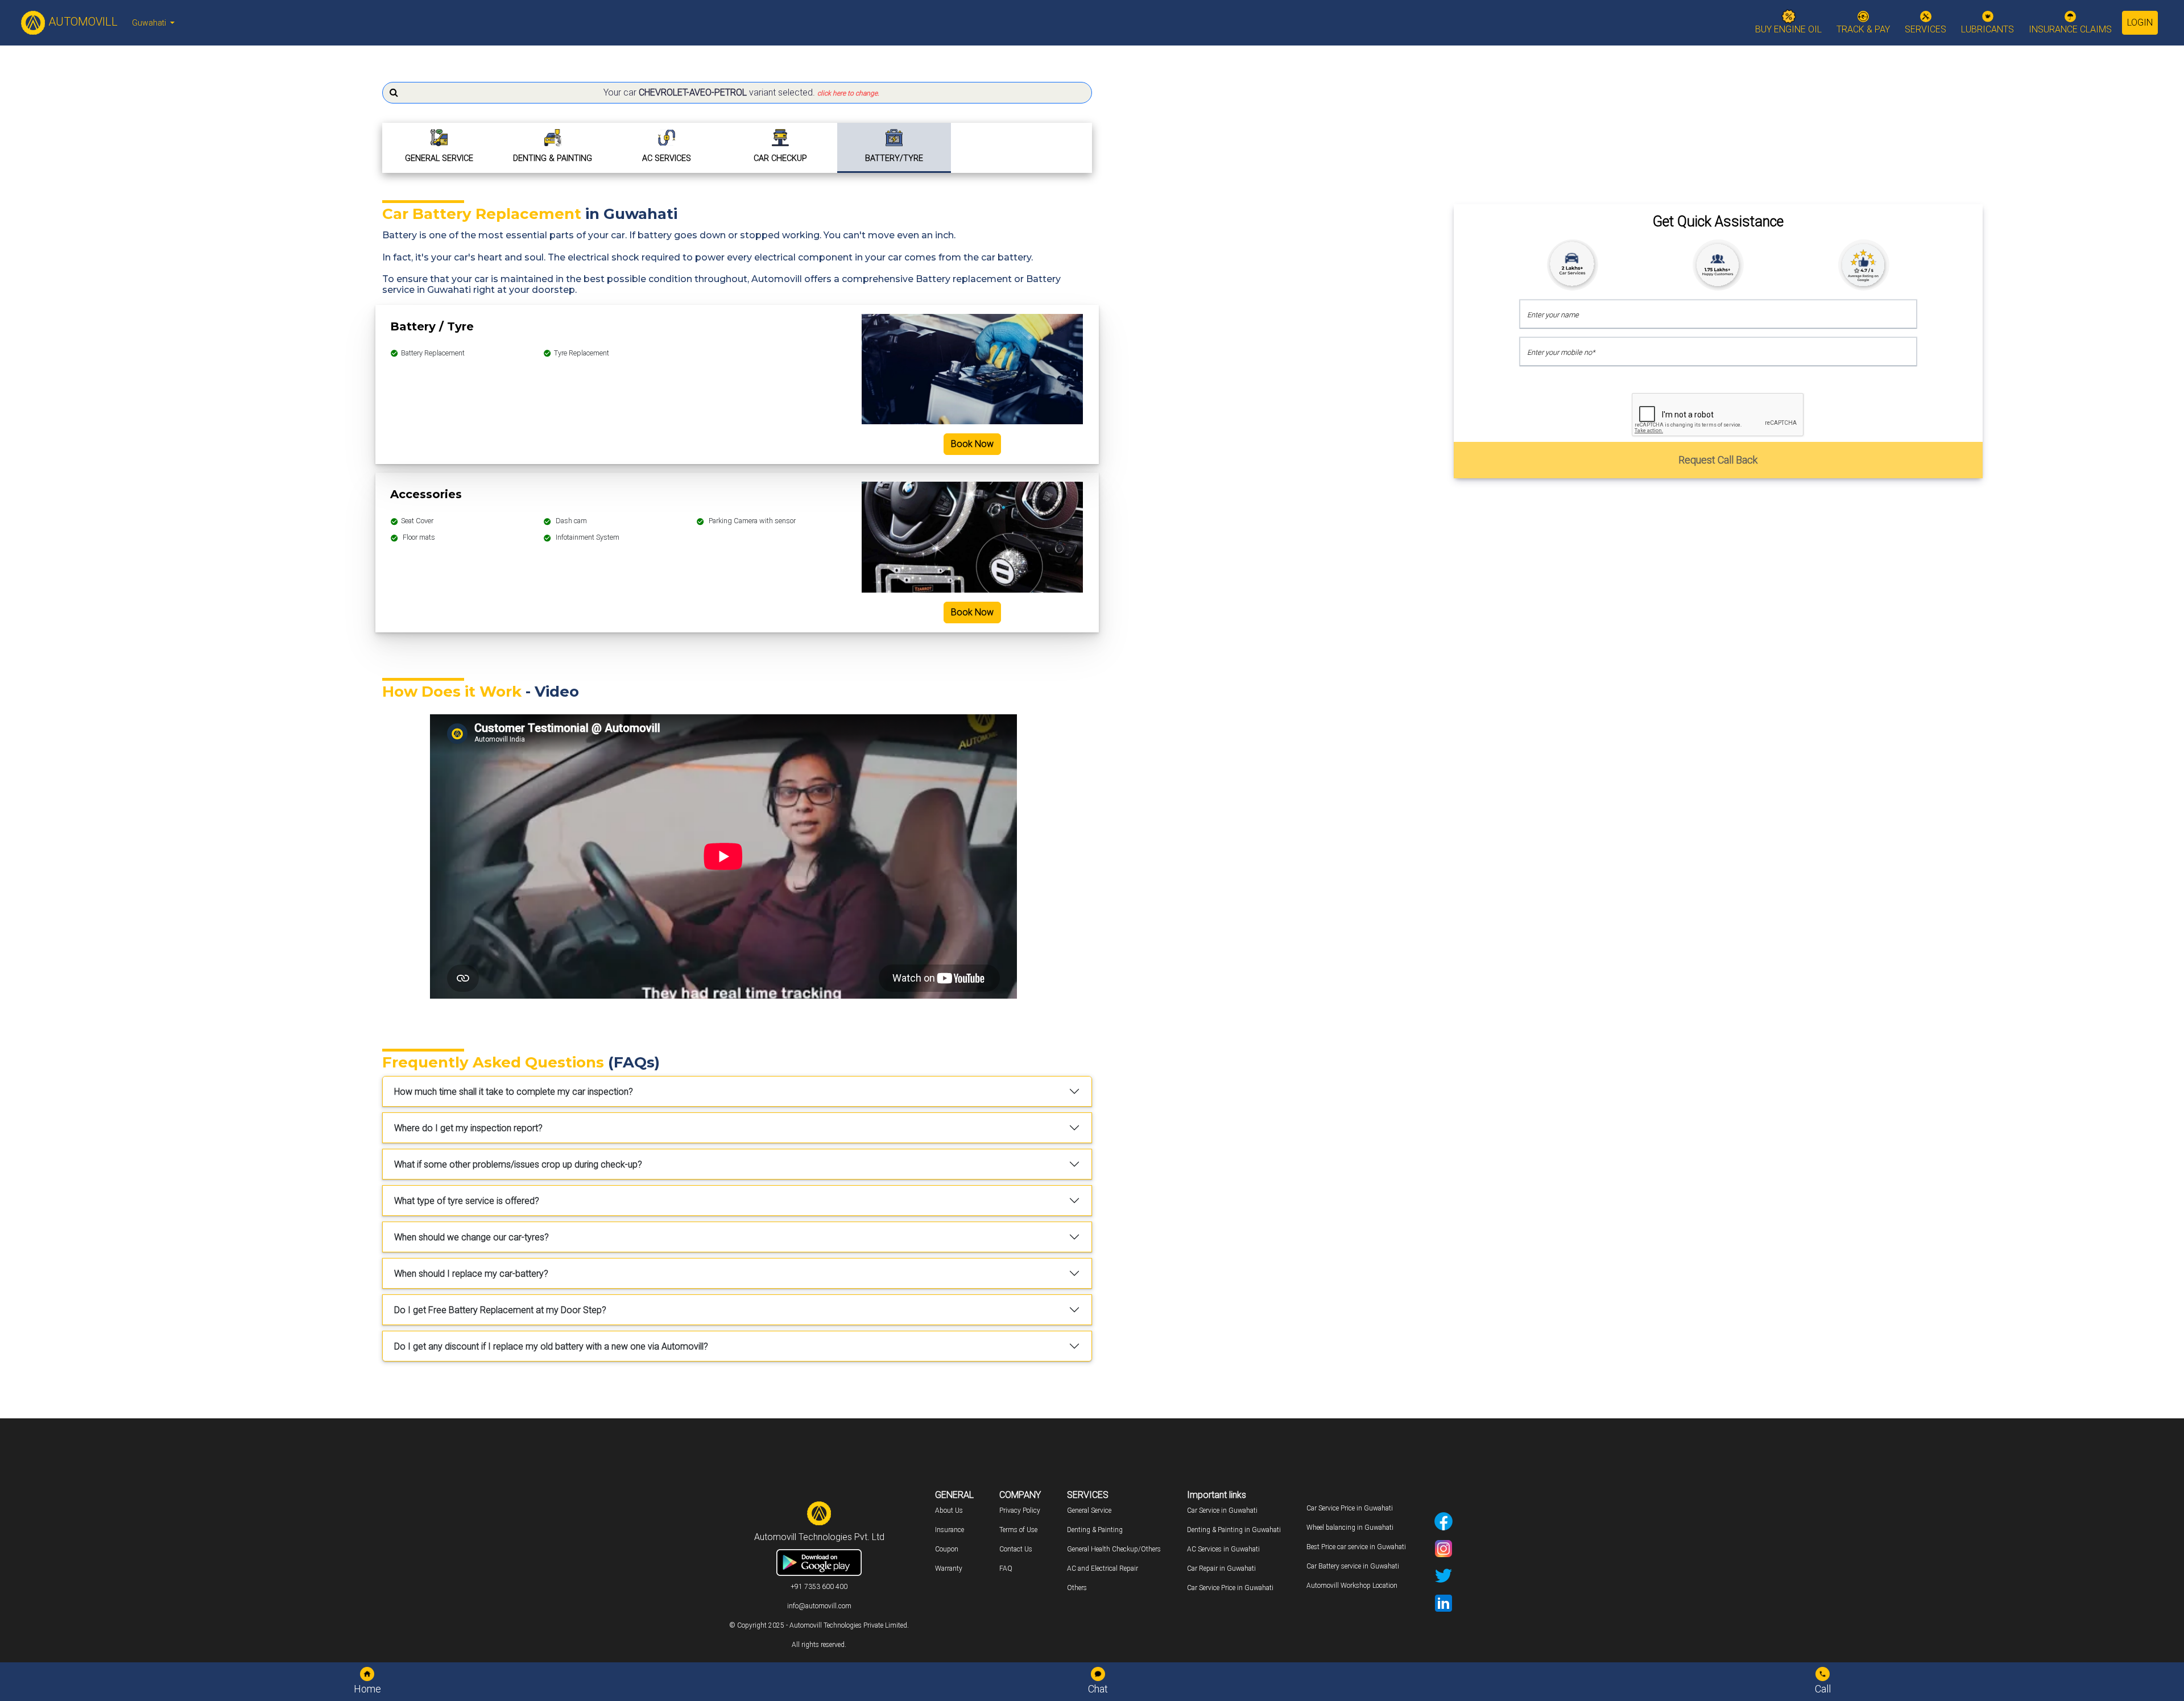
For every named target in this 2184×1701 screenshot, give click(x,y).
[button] (737, 93)
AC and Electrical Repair (1103, 1568)
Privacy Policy (1020, 1510)
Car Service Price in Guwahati (1230, 1588)
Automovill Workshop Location (1352, 1586)
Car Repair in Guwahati (1221, 1568)
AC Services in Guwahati (1223, 1549)
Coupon (947, 1549)
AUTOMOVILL (82, 22)
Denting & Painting (1095, 1530)
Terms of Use (1018, 1530)
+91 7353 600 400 (819, 1587)
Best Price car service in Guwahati (1356, 1547)
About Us (949, 1510)
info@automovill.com (819, 1606)
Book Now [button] (972, 444)
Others (1077, 1588)
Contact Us (1016, 1549)
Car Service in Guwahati (1222, 1510)
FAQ (1006, 1568)
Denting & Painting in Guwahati (1234, 1530)
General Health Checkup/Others (1114, 1549)
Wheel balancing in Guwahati (1350, 1528)
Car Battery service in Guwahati (1353, 1566)
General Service (1089, 1510)
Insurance (950, 1530)
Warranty (949, 1568)
